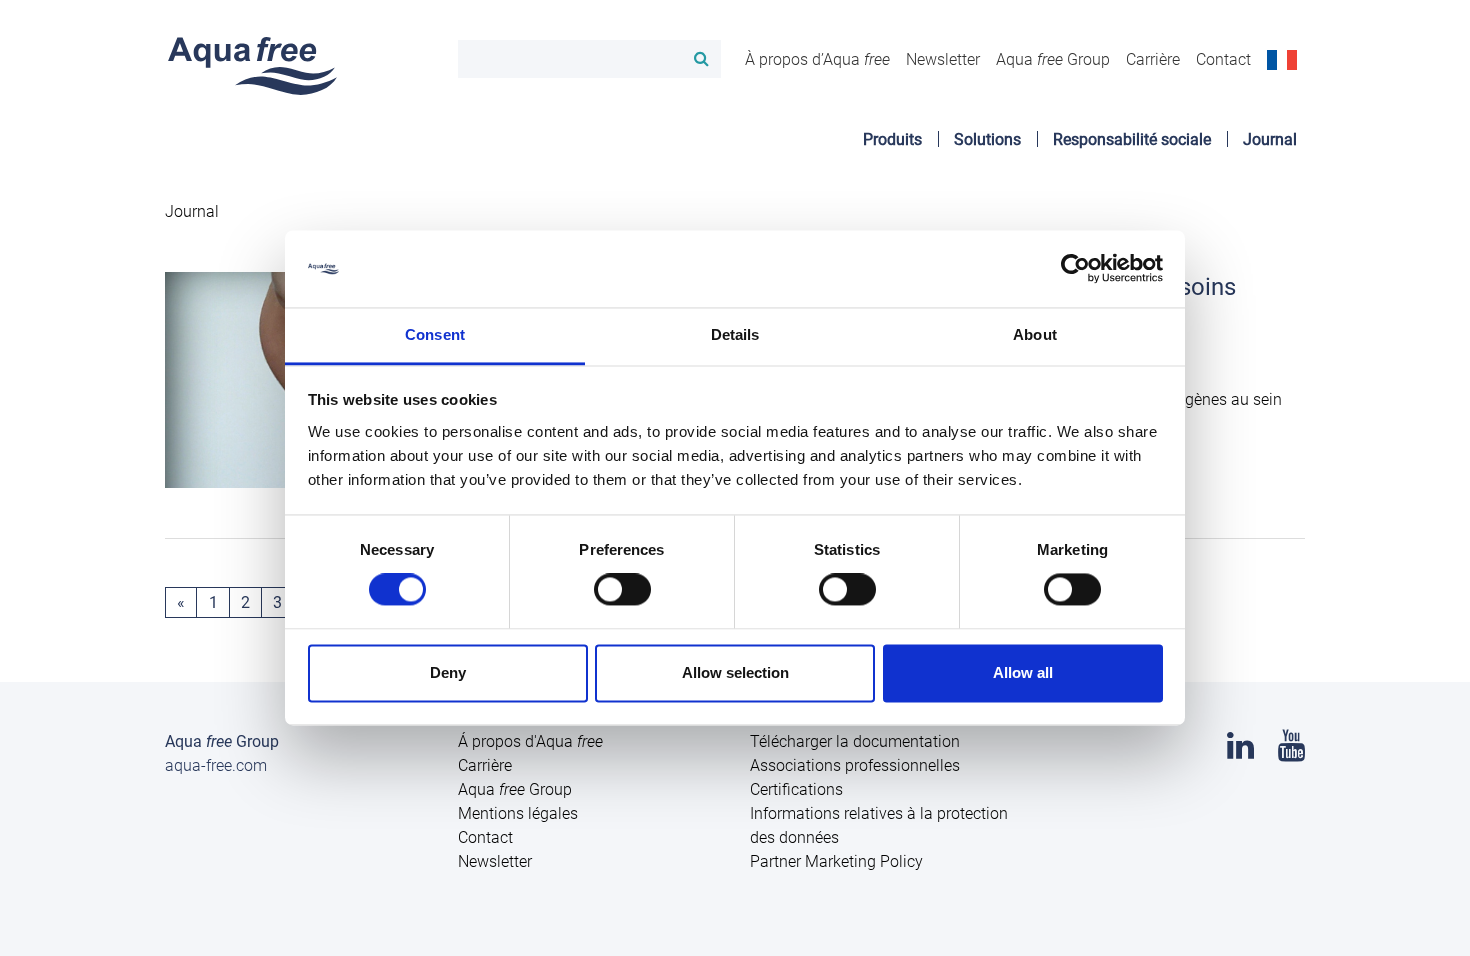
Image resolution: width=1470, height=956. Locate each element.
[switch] (622, 590)
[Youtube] (1291, 751)
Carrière (1153, 59)
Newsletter (943, 59)
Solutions (987, 139)
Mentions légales (518, 813)
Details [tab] (735, 334)
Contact (1223, 59)
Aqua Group (1053, 59)
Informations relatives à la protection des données (879, 825)
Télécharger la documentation (855, 741)
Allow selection (735, 672)
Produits (892, 139)
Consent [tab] (435, 334)
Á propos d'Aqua (530, 741)
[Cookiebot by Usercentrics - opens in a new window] (1075, 269)
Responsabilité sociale (1132, 139)
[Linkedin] (1240, 751)
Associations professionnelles (855, 765)
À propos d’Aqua (817, 59)
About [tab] (1035, 334)
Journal (1270, 139)
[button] (1282, 59)
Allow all (1023, 672)
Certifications (796, 789)
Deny (448, 672)
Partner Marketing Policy (836, 861)
